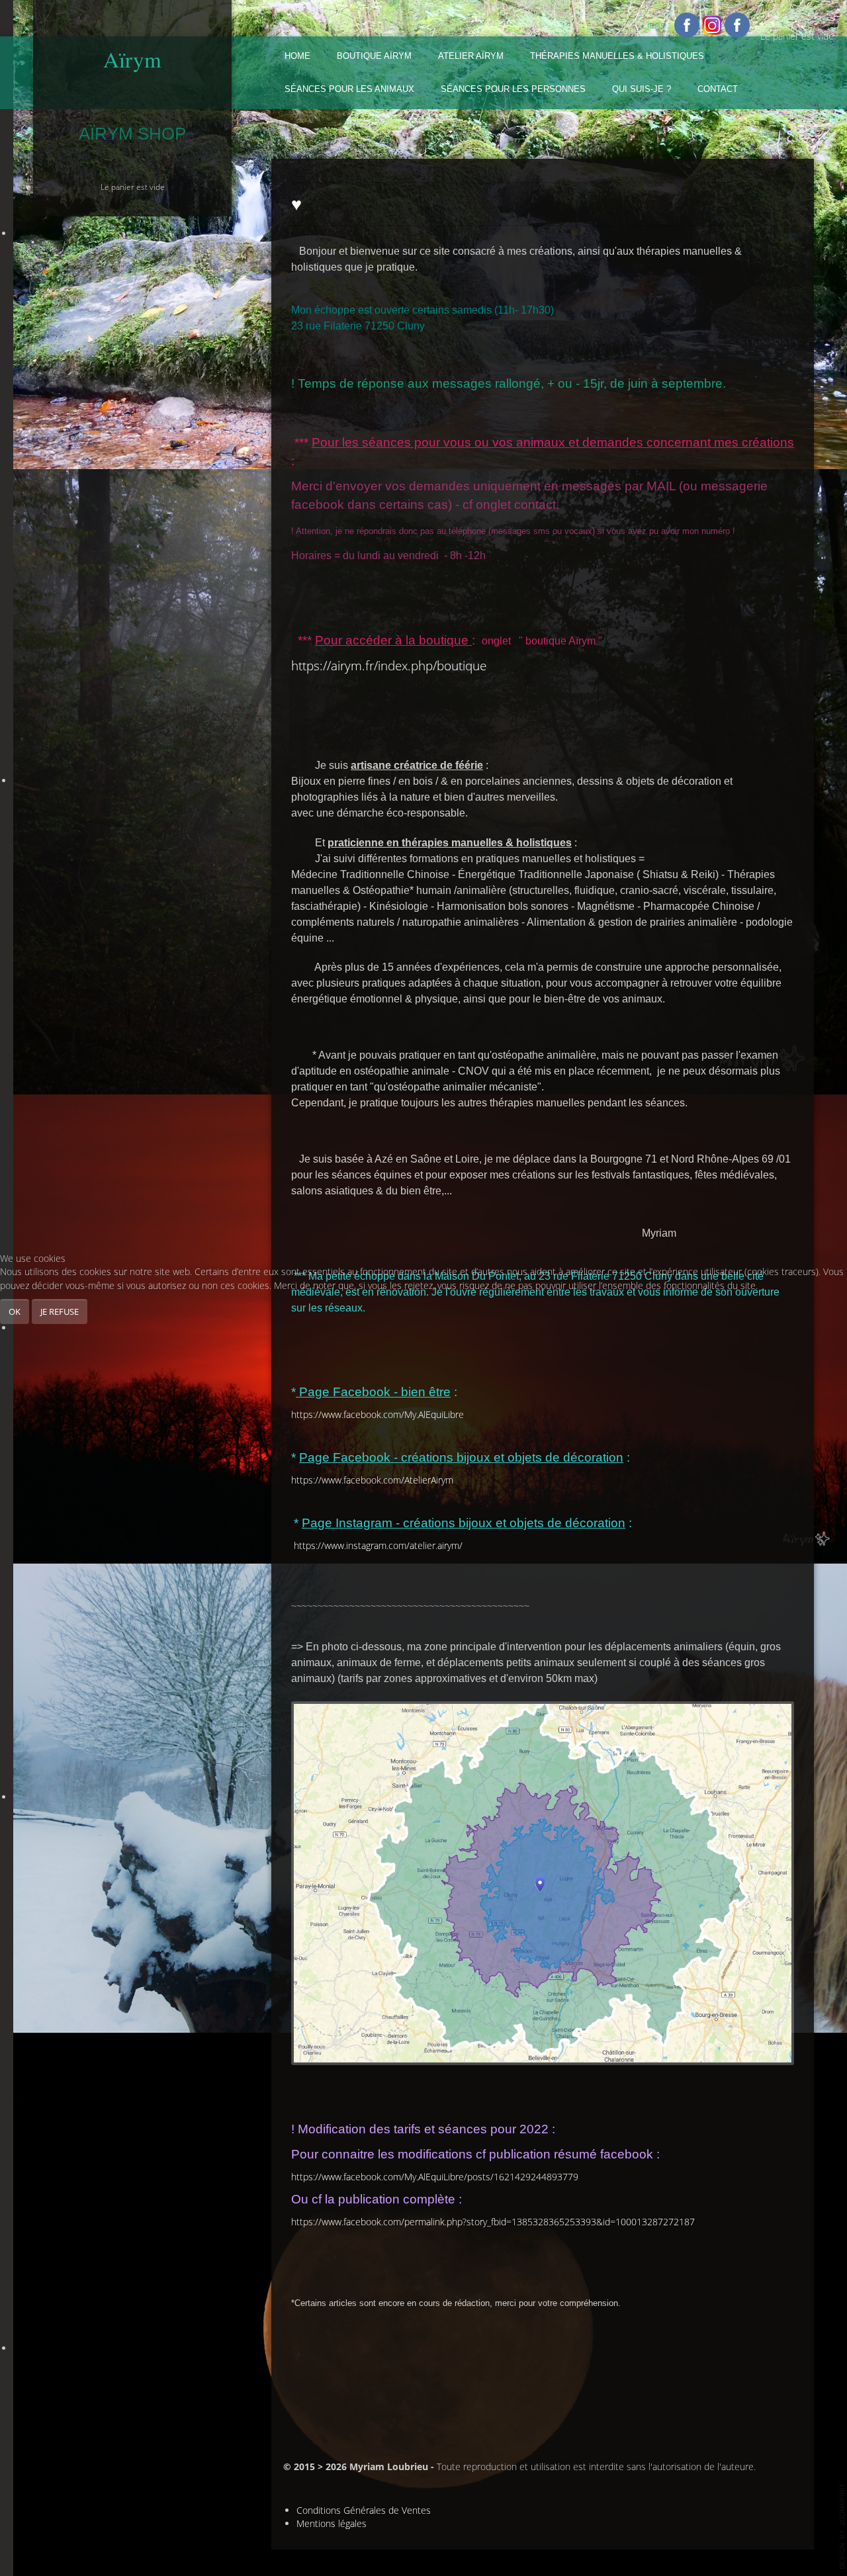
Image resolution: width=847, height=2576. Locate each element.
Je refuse (60, 1311)
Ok (15, 1311)
